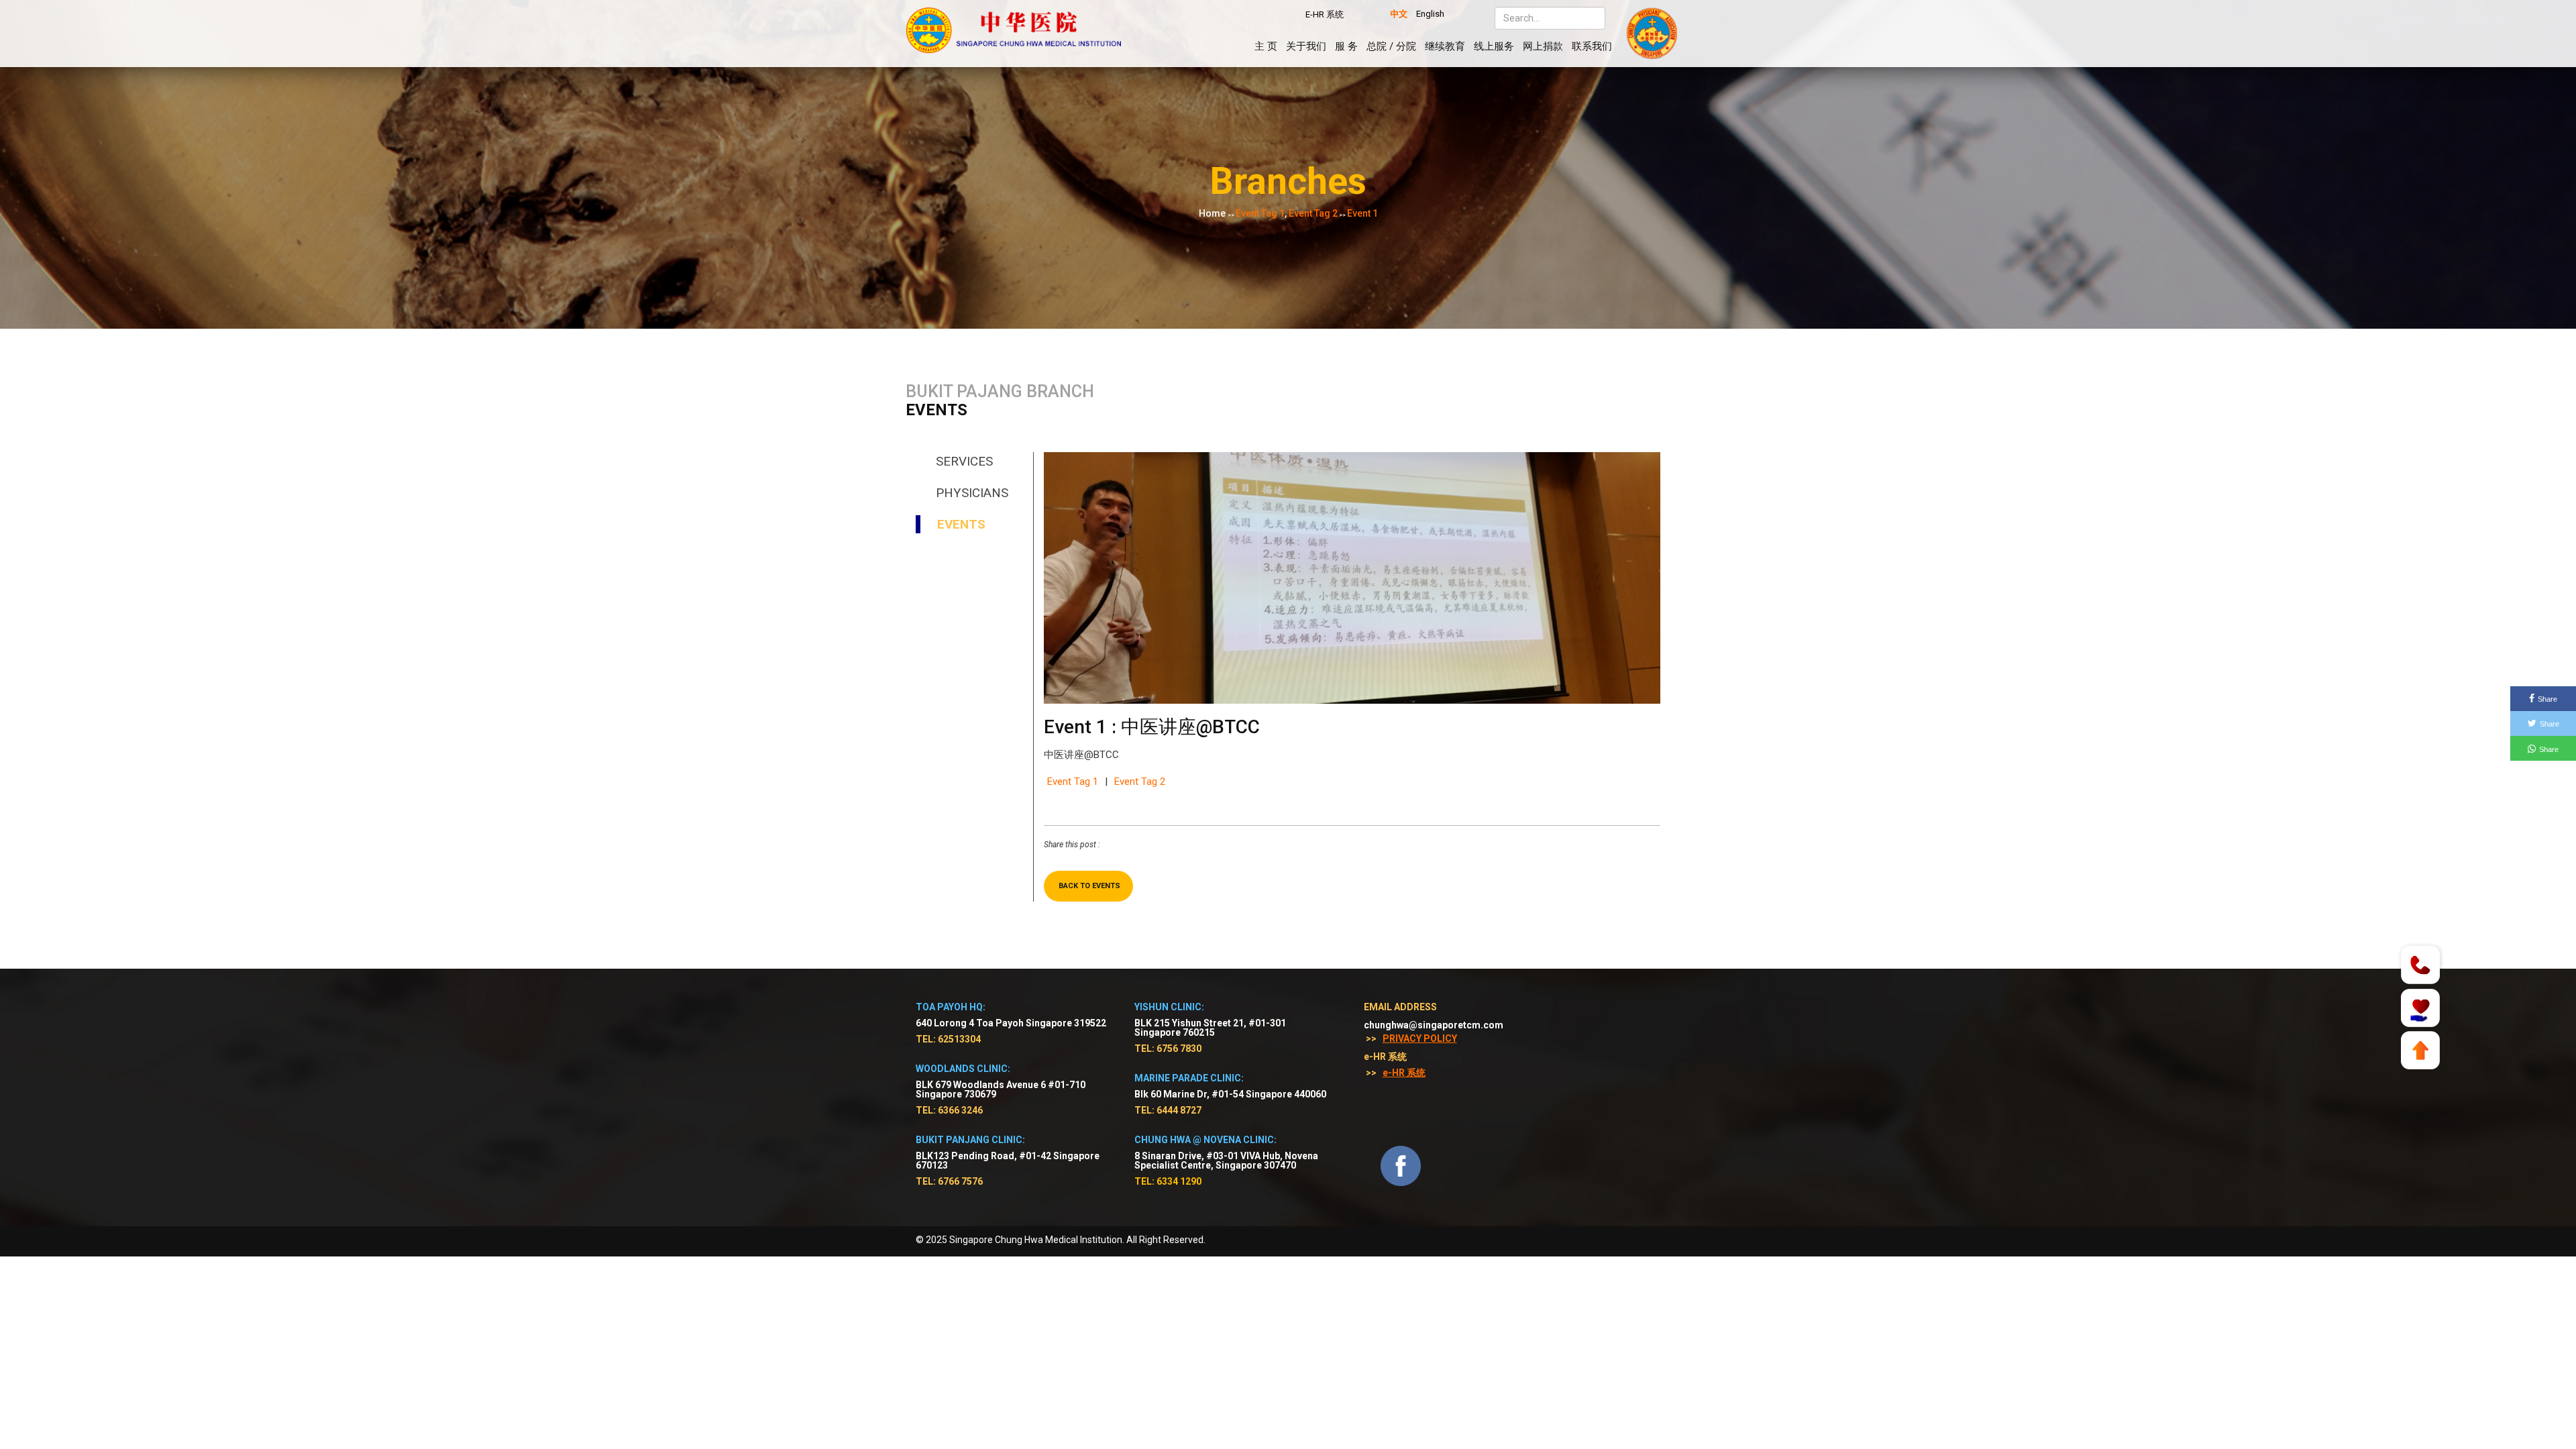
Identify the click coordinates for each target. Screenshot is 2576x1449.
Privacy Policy (1420, 1038)
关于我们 (1306, 46)
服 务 (1346, 46)
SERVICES (964, 461)
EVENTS (961, 524)
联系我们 (1592, 46)
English (1430, 14)
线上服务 (1494, 46)
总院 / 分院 (1391, 46)
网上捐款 (1543, 46)
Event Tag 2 (1140, 782)
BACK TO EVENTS (1089, 886)
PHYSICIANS (972, 493)
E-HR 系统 (1325, 14)
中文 (1399, 14)
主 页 (1266, 46)
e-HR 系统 (1404, 1073)
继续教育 (1445, 46)
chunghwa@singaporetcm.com (1434, 1025)
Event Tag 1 (1073, 782)
